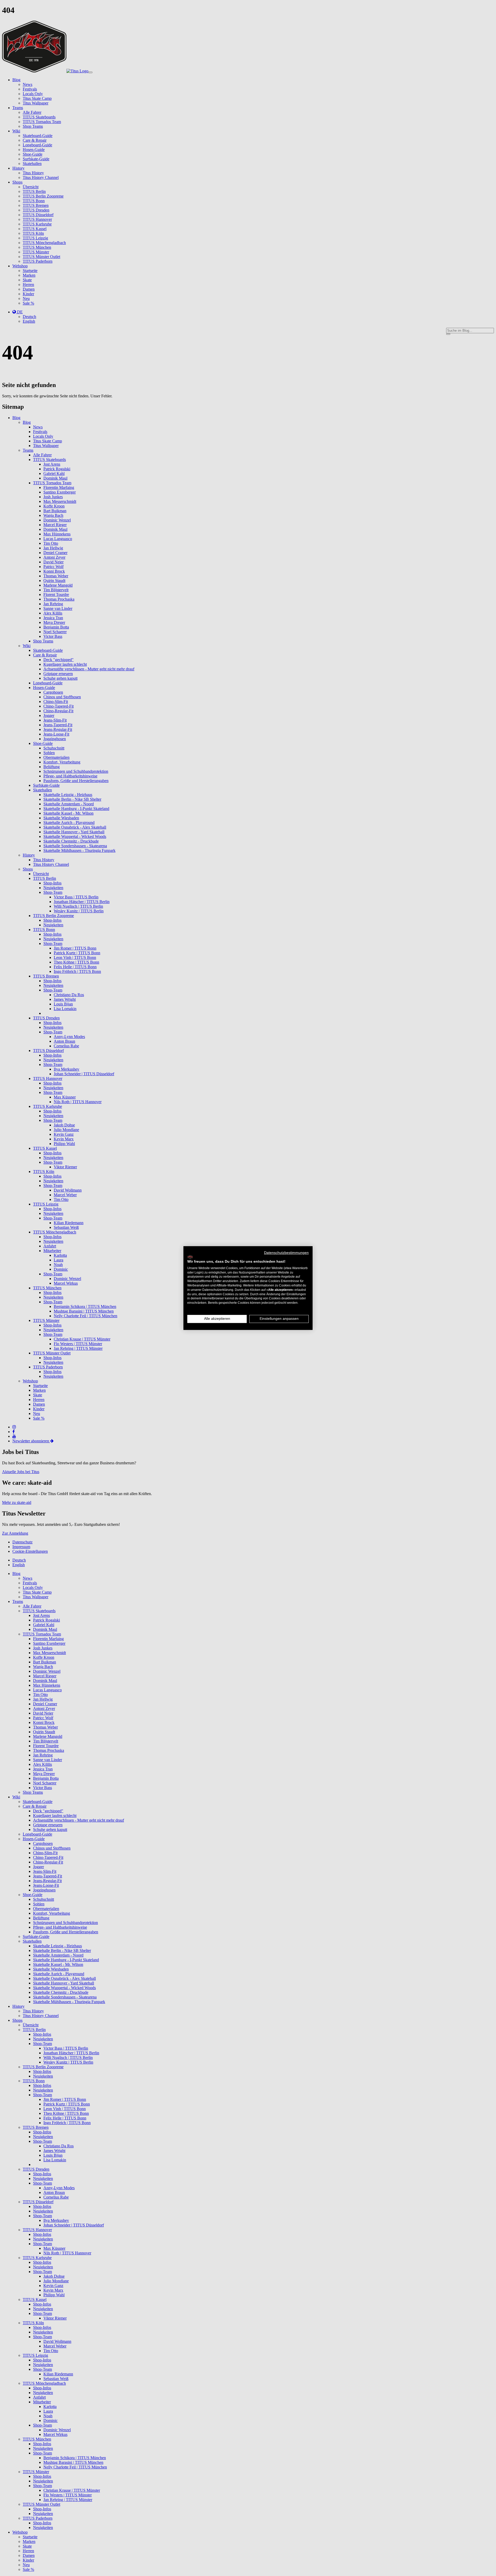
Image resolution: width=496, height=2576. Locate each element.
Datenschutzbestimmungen (286, 1253)
